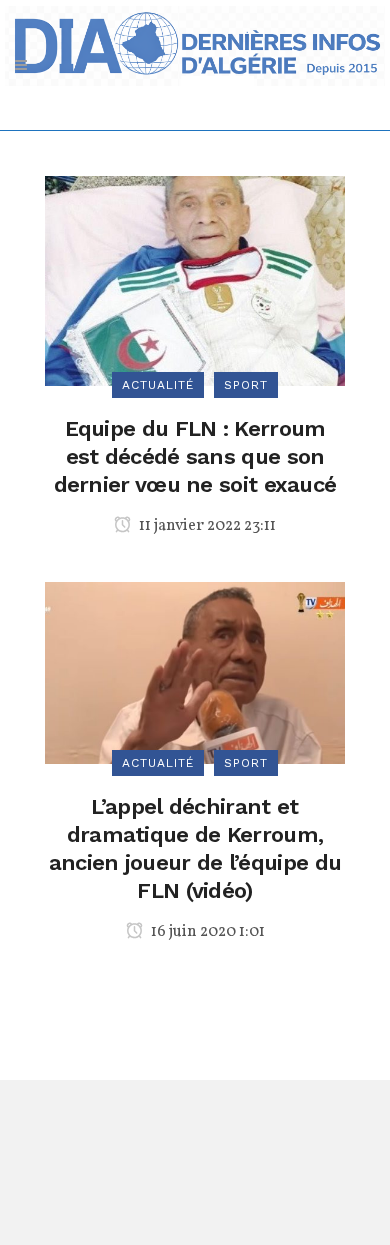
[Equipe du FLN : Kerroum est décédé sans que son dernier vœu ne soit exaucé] (195, 279)
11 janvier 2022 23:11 (206, 526)
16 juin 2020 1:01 (206, 932)
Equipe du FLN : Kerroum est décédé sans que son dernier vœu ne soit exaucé (195, 456)
